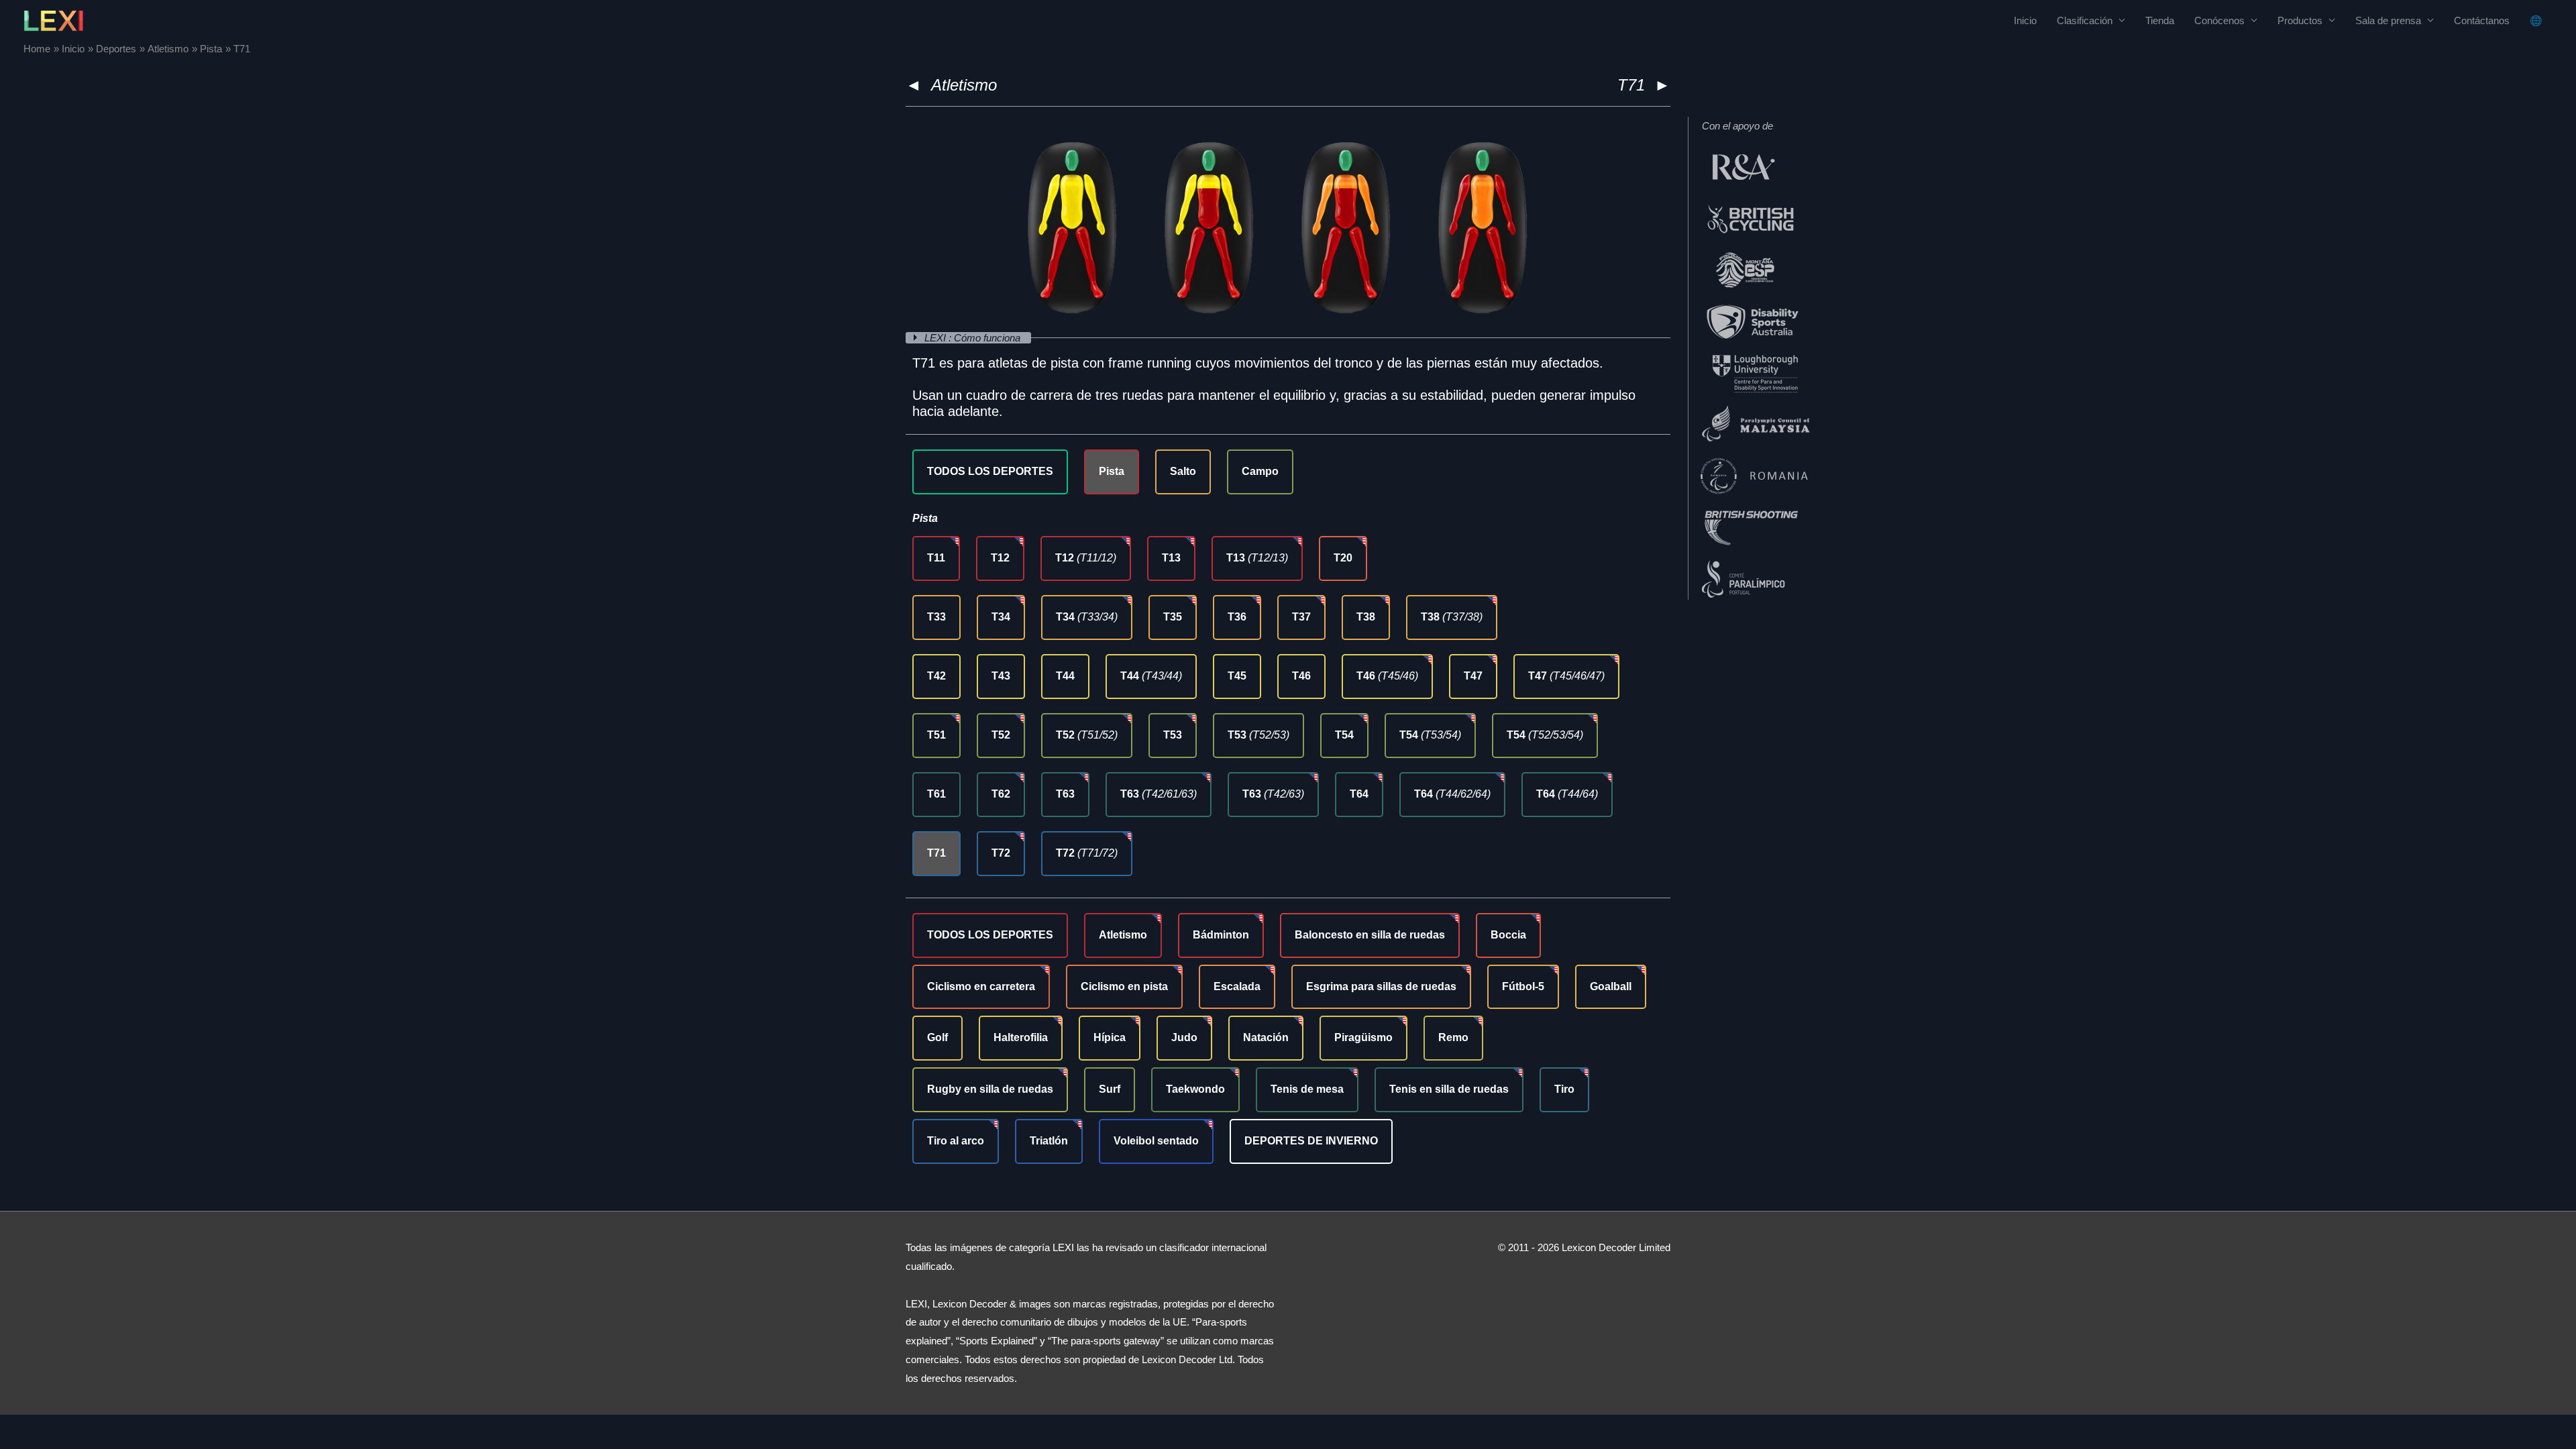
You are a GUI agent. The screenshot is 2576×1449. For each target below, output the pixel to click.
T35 (1173, 617)
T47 (1473, 676)
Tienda (2160, 20)
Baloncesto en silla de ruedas (1370, 935)
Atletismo (964, 85)
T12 (1000, 558)
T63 (1065, 794)
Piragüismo (1363, 1037)
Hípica (1110, 1037)
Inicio (2025, 20)
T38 (1366, 617)
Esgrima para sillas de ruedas (1381, 986)
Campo (1260, 471)
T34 (1001, 617)
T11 (936, 558)
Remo (1453, 1037)
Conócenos (2219, 20)
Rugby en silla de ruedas (990, 1089)
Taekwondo (1195, 1089)
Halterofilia (1021, 1037)
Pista (1112, 471)
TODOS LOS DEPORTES (990, 471)
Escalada (1237, 986)
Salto (1183, 471)
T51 (936, 735)
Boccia (1508, 935)
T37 (1301, 617)
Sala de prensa (2388, 20)
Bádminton (1221, 935)
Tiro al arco (956, 1141)
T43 (1001, 676)
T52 (1001, 735)
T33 (936, 617)
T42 (936, 676)
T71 (936, 853)
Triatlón (1049, 1141)
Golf (937, 1037)
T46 (1301, 676)
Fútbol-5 (1523, 986)
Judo (1184, 1037)
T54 (1344, 735)
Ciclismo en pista (1124, 986)
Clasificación (2085, 20)
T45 (1237, 676)
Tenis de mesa (1307, 1089)
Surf (1110, 1089)
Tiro (1564, 1089)
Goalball (1611, 986)
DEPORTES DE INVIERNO (1311, 1141)
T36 (1237, 617)
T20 (1343, 558)
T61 (936, 794)
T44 (1065, 676)
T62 (1001, 794)
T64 (1359, 794)
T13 (1171, 558)
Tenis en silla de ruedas (1449, 1089)
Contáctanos (2482, 20)
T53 (1173, 735)
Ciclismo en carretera (981, 986)
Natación (1266, 1037)
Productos (2300, 20)
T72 (1001, 853)
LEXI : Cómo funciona (974, 338)
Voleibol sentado (1156, 1141)
